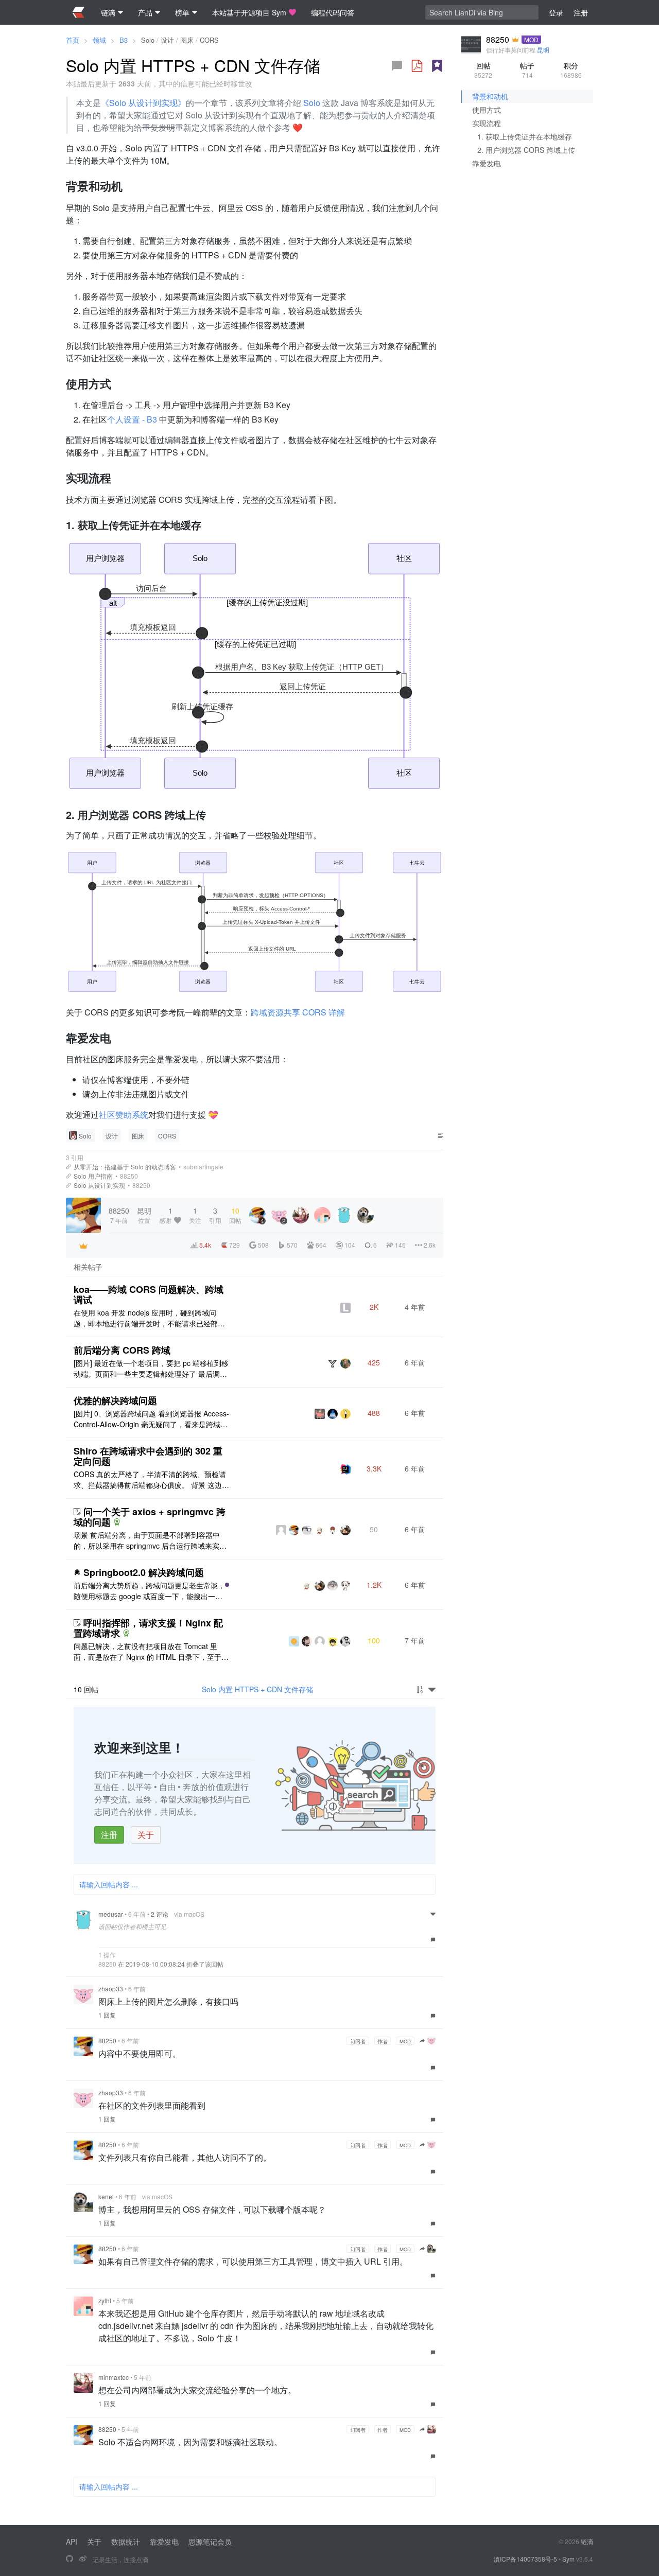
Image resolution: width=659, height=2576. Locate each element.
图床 (187, 40)
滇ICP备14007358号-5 (525, 2559)
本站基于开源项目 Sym (249, 12)
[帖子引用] (68, 1167)
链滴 (587, 2541)
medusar (111, 1914)
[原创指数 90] (437, 66)
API (72, 2542)
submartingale (203, 1167)
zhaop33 (111, 1988)
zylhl (105, 2300)
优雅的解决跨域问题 (115, 1400)
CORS (209, 40)
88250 (129, 1176)
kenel (106, 2196)
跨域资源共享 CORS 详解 (298, 1012)
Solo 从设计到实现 (99, 1185)
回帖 (483, 70)
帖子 (527, 70)
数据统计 (126, 2542)
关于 (146, 1835)
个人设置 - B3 (132, 419)
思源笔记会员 (210, 2542)
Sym (568, 2559)
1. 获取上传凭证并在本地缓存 (525, 136)
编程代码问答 (333, 12)
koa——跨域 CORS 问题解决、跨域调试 (149, 1294)
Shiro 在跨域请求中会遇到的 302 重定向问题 (148, 1456)
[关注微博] (83, 2559)
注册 (109, 1835)
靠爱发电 (487, 163)
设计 (167, 40)
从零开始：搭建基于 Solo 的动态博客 (125, 1167)
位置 (144, 1215)
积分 (571, 70)
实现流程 (487, 123)
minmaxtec (114, 2377)
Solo (148, 40)
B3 (124, 40)
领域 (99, 40)
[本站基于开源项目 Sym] (70, 2559)
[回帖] (397, 66)
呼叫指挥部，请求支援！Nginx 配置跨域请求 (148, 1628)
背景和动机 (490, 96)
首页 (73, 40)
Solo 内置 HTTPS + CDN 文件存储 (257, 1689)
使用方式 (487, 110)
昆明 (543, 50)
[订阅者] (83, 1246)
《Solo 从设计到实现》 (143, 103)
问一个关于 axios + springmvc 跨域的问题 (150, 1517)
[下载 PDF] (417, 66)
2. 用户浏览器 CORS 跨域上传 (526, 150)
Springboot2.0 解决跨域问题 (144, 1572)
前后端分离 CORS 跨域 (122, 1350)
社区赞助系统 (124, 1115)
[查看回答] (117, 1522)
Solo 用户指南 (93, 1176)
